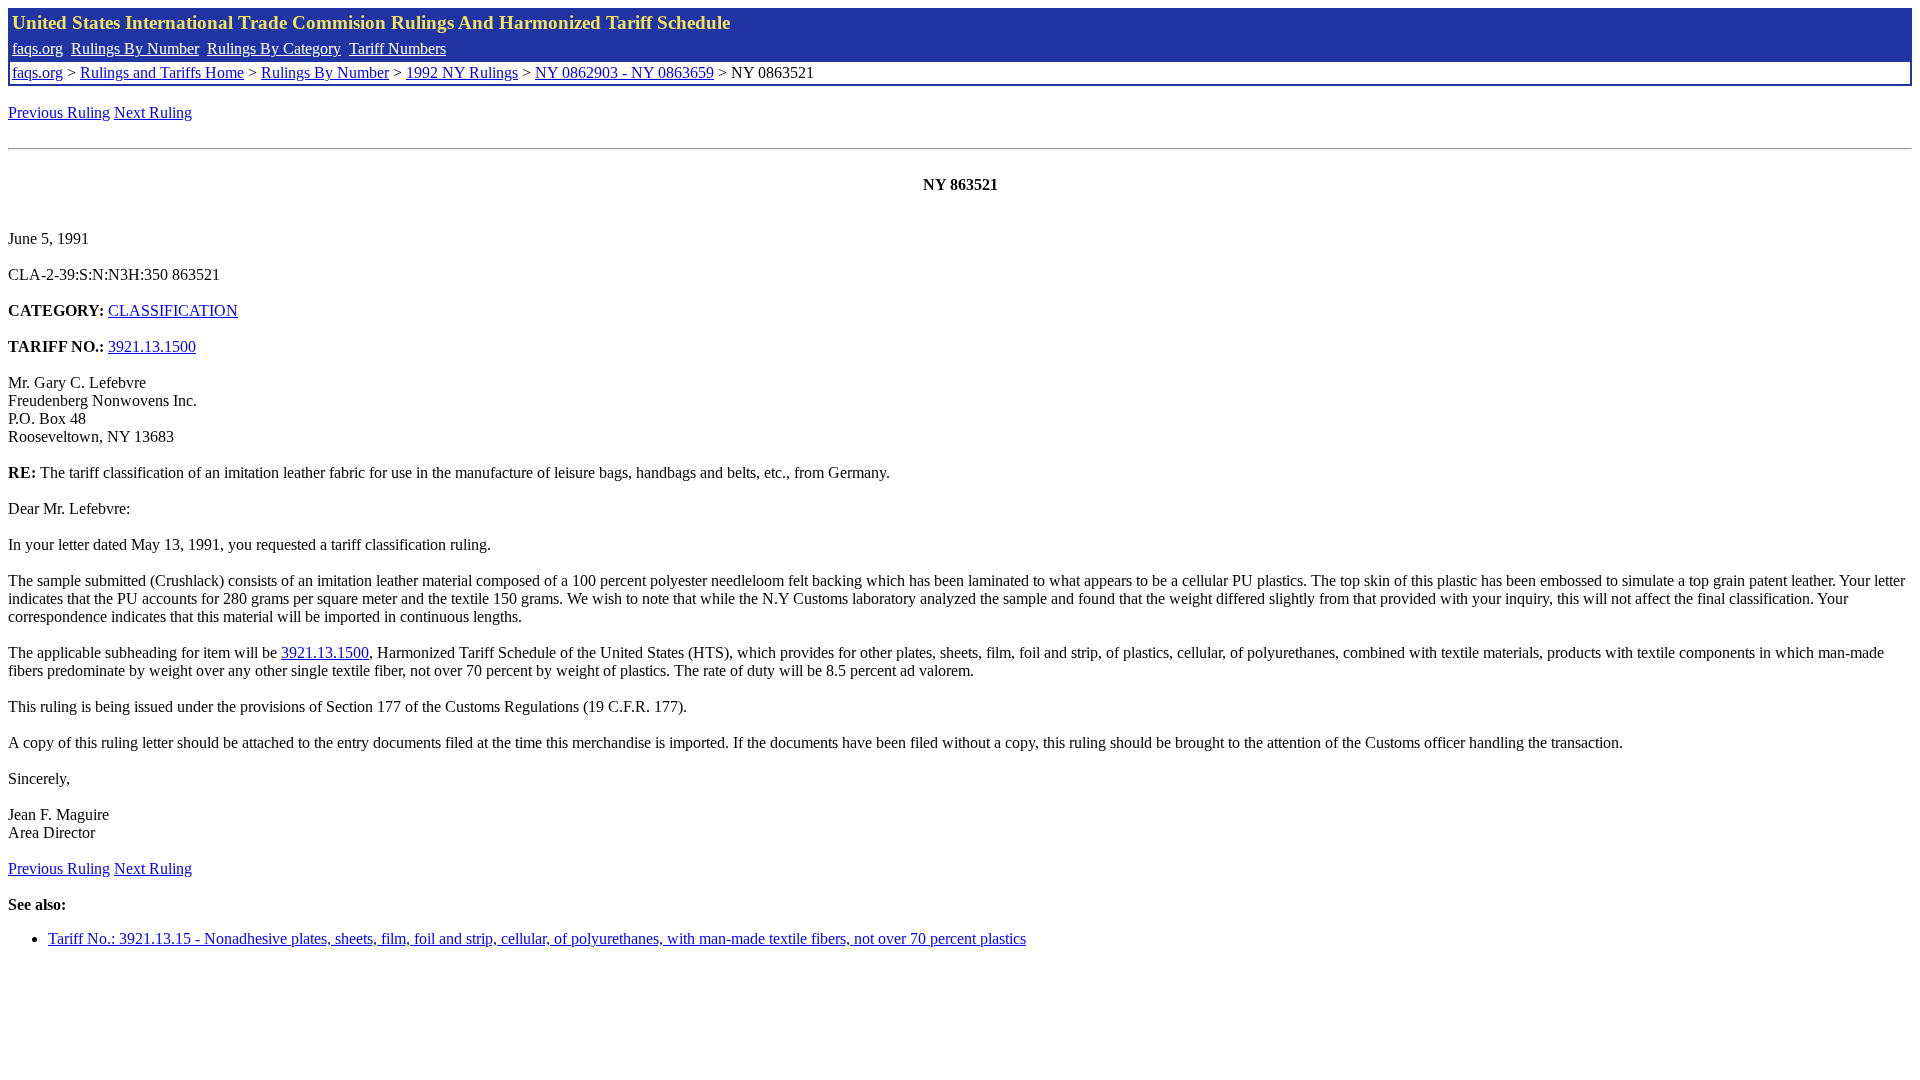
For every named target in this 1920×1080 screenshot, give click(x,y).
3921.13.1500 (152, 346)
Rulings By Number (135, 48)
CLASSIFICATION (173, 310)
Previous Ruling (59, 112)
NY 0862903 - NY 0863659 (624, 72)
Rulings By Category (274, 48)
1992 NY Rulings (462, 72)
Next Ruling (153, 112)
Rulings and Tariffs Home (162, 72)
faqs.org (37, 48)
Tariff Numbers (397, 48)
